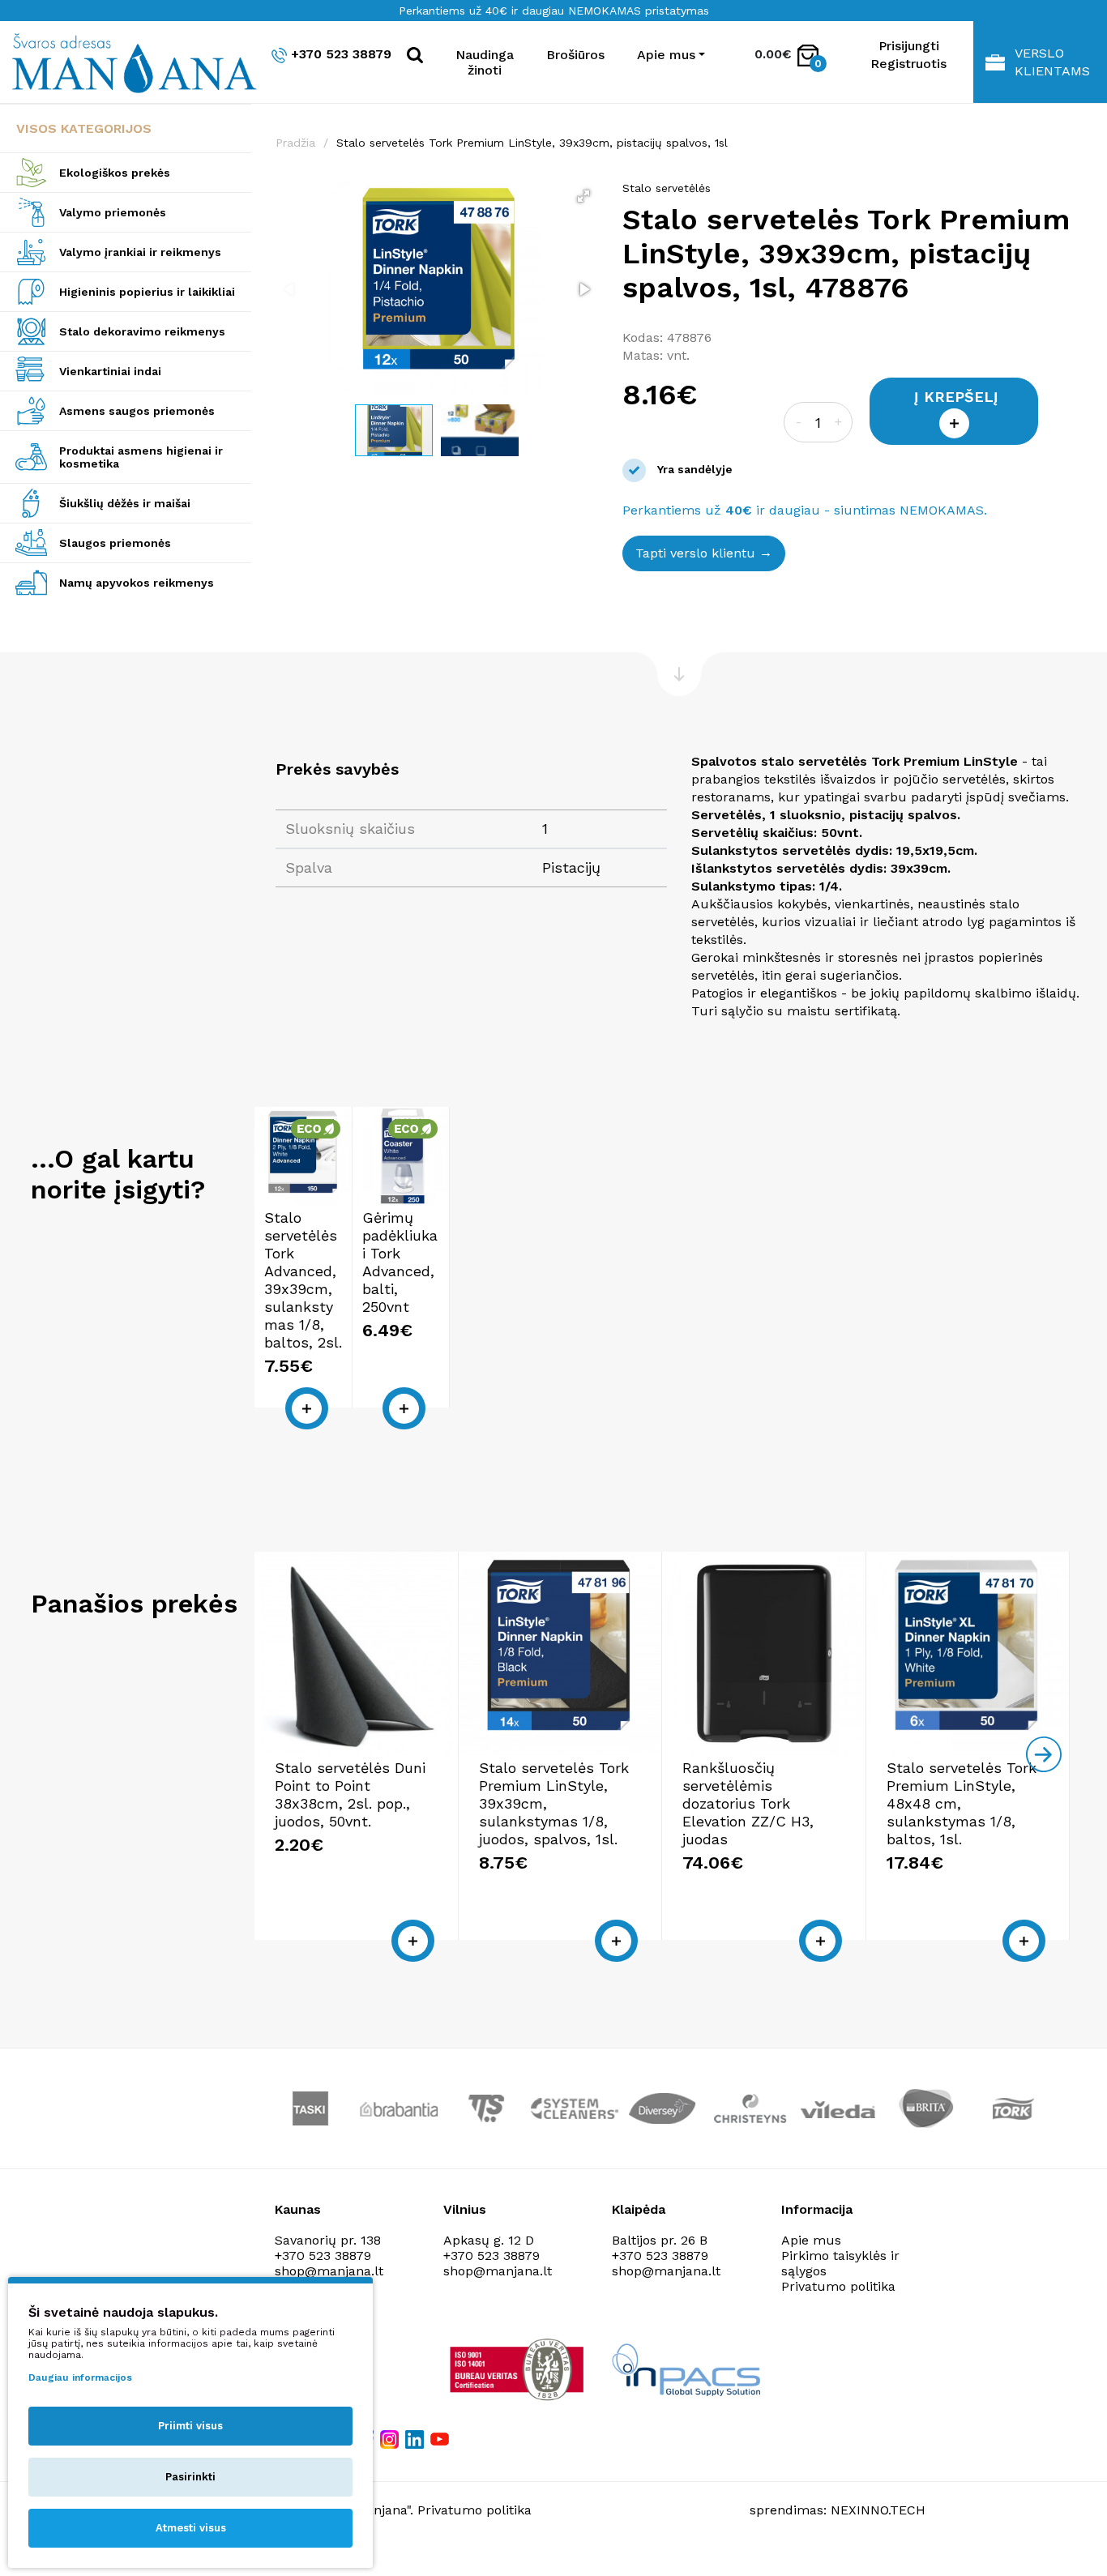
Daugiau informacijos (80, 2377)
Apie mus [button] (666, 55)
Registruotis (908, 64)
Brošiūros (575, 55)
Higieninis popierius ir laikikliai (147, 292)
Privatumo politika (838, 2286)
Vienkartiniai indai (110, 371)
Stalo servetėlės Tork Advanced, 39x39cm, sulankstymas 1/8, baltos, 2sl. (303, 1280)
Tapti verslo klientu (695, 553)
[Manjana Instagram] (391, 2439)
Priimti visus (190, 2426)
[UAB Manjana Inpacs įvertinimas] (686, 2370)
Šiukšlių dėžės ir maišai (125, 503)
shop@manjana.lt (329, 2271)
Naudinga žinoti (485, 62)
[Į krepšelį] (307, 1408)
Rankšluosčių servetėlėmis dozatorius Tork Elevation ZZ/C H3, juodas (748, 1803)
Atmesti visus (191, 2528)
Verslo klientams (1052, 62)
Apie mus (811, 2240)
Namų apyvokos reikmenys (137, 583)
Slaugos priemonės (115, 543)
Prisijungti (909, 46)
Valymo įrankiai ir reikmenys (140, 252)
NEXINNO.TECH (878, 2510)
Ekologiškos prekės (115, 173)
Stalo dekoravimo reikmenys (142, 331)
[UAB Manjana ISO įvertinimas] (518, 2369)
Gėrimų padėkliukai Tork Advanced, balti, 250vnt (400, 1262)
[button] (583, 196)
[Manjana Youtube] (441, 2438)
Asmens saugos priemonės (137, 411)
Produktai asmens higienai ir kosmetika (141, 457)
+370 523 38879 (341, 54)
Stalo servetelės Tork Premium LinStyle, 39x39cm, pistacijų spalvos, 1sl (532, 143)
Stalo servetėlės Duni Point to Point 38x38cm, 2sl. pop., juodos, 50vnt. (350, 1794)
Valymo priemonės (113, 212)
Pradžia (295, 143)
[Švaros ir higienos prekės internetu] (126, 62)
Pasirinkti (190, 2477)
